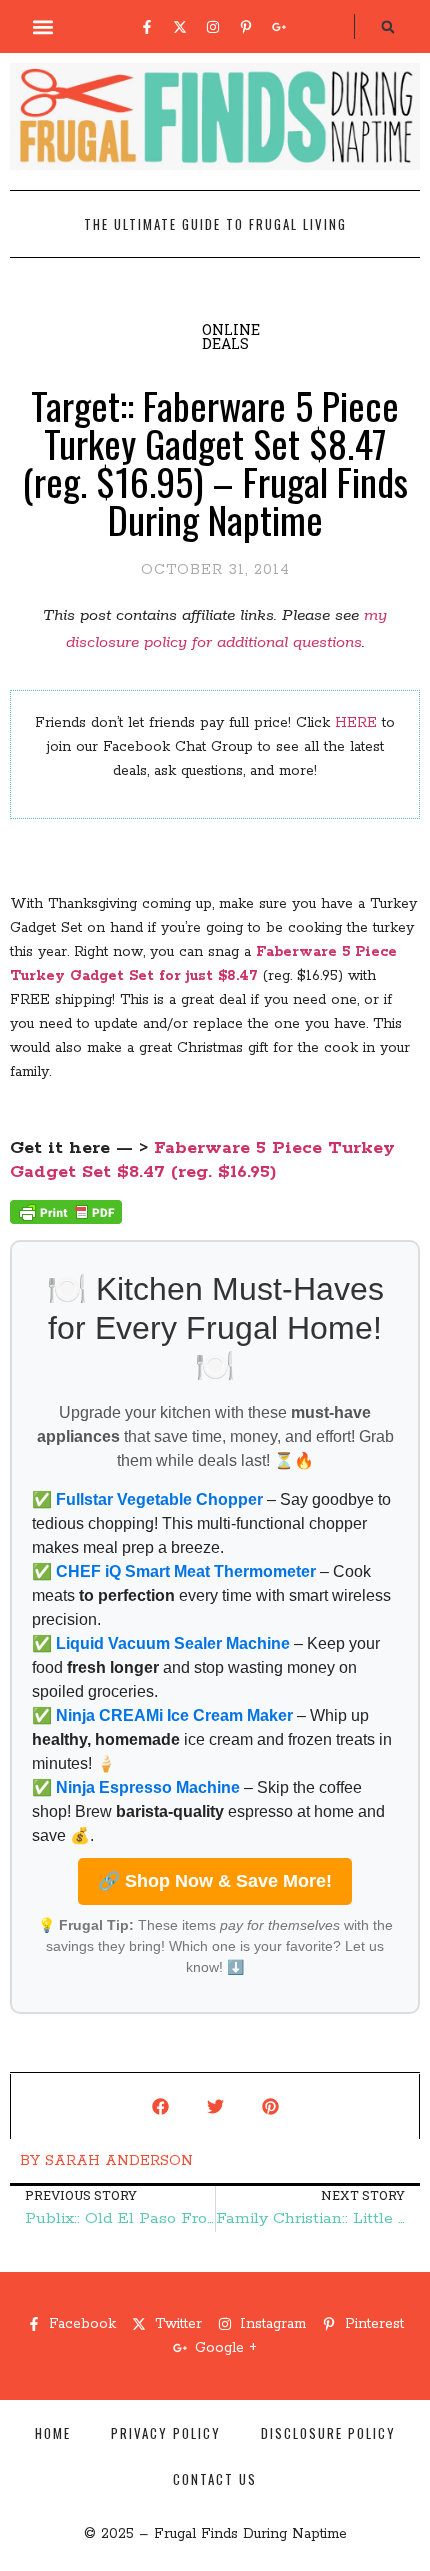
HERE (356, 723)
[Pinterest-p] (246, 27)
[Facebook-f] (147, 27)
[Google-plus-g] (279, 27)
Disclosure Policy (328, 2433)
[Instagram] (213, 27)
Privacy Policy (166, 2433)
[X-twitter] (180, 27)
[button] (43, 26)
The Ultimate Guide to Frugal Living (215, 224)
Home (53, 2433)
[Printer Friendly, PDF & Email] (66, 1220)
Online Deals (231, 336)
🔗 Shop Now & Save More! (215, 1881)
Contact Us (215, 2479)
